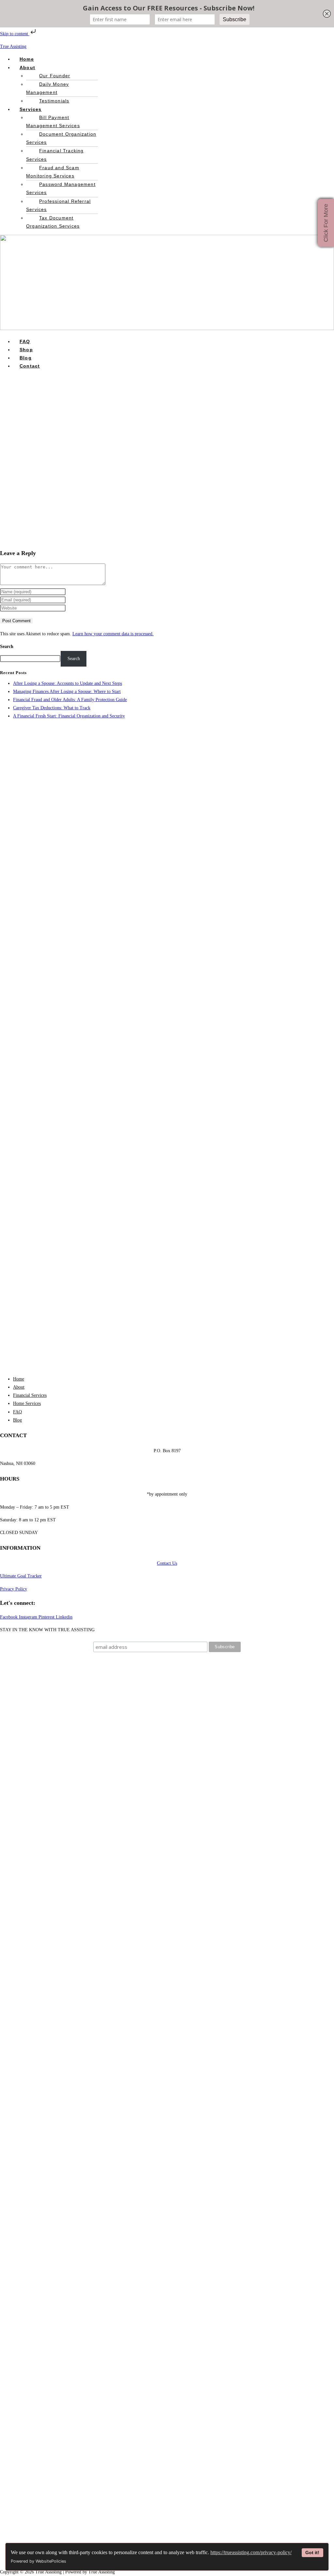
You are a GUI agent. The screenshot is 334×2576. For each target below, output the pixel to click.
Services (31, 109)
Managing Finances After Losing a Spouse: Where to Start (67, 692)
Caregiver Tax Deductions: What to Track (52, 708)
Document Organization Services (61, 138)
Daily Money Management (47, 88)
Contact (30, 366)
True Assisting (13, 46)
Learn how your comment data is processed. (113, 634)
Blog (26, 358)
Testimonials (54, 101)
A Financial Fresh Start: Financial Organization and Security (69, 716)
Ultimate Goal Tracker (21, 1576)
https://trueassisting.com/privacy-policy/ (251, 2552)
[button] (62, 68)
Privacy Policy (14, 1589)
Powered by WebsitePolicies (38, 2561)
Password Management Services (61, 188)
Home (27, 59)
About (27, 68)
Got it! (312, 2553)
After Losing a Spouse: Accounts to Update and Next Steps (68, 683)
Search (7, 647)
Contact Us (167, 1563)
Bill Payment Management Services (53, 121)
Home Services (27, 1403)
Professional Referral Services (58, 205)
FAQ (25, 341)
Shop (26, 350)
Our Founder (55, 76)
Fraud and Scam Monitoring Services (53, 172)
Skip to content (15, 34)
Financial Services (30, 1395)
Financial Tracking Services (55, 155)
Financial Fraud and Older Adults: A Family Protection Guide (70, 700)
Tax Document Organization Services (53, 222)
